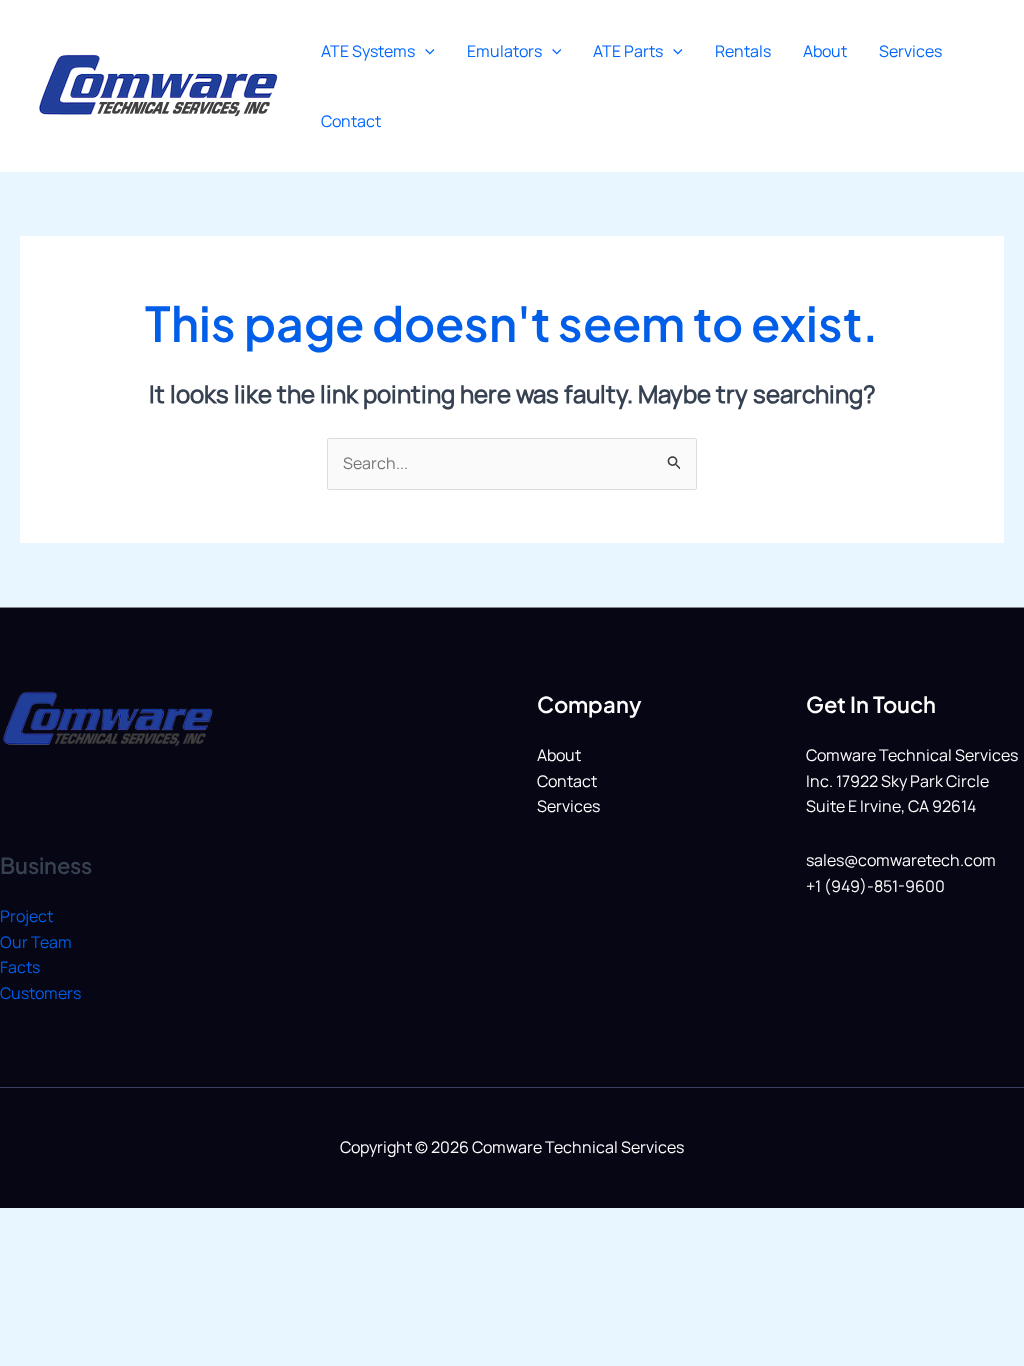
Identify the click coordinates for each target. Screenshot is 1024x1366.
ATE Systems (368, 51)
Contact (351, 121)
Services (910, 51)
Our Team (36, 942)
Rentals (743, 51)
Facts (20, 967)
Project (26, 916)
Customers (40, 993)
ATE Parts (628, 51)
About (825, 51)
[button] (425, 51)
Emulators (504, 51)
